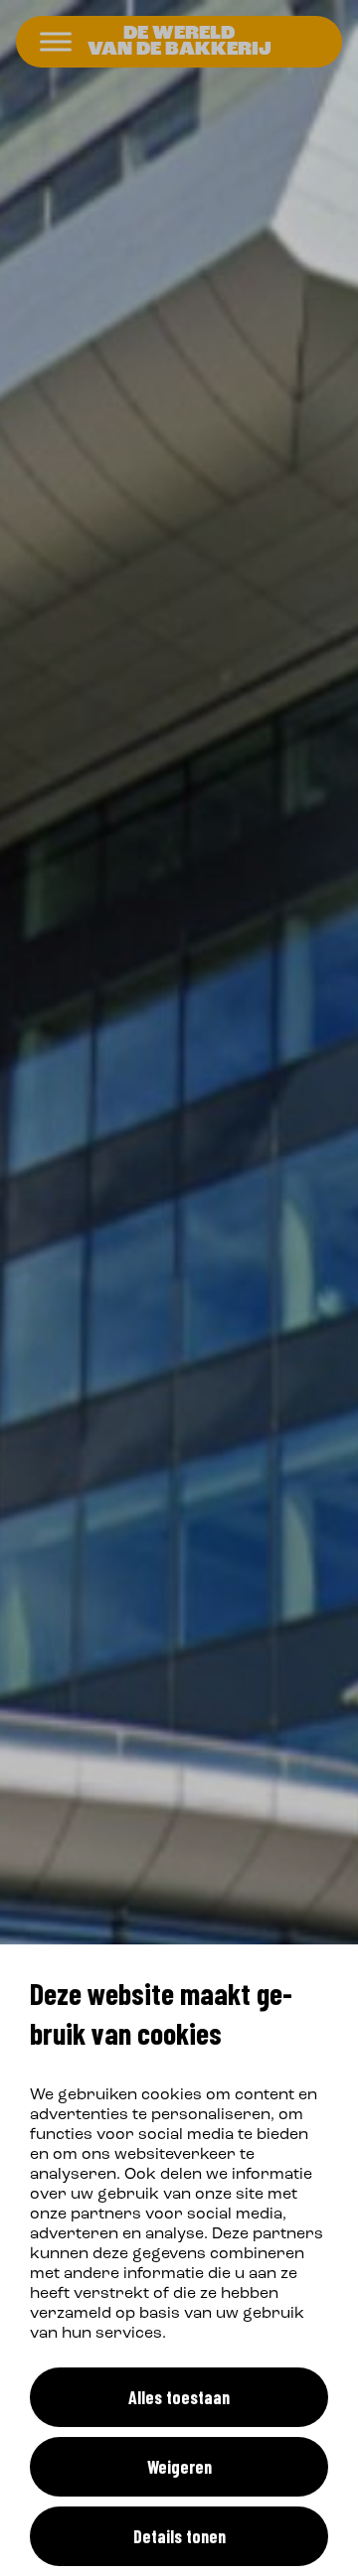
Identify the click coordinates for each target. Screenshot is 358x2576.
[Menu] (56, 42)
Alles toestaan (179, 2397)
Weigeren (179, 2467)
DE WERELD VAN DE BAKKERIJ (179, 42)
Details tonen (179, 2536)
